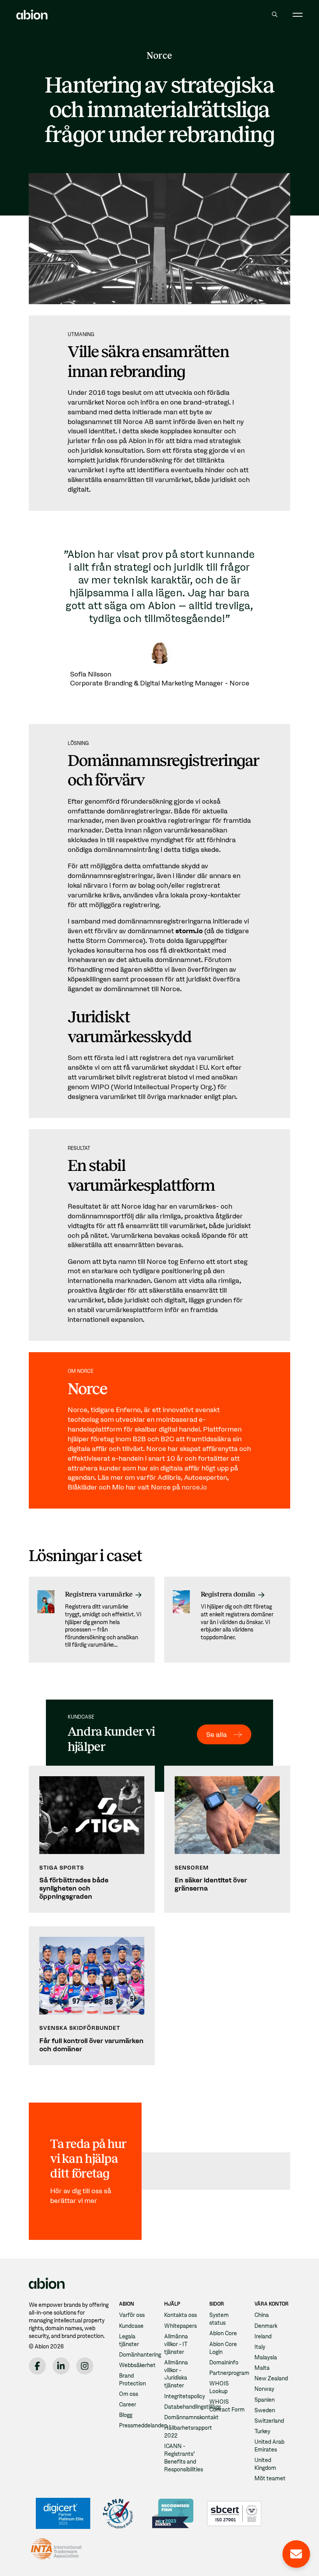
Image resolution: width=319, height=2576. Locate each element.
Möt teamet (270, 2478)
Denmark (266, 2326)
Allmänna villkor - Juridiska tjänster (176, 2374)
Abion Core (223, 2333)
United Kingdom (265, 2464)
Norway (264, 2389)
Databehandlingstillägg (192, 2407)
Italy (260, 2347)
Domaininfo (224, 2362)
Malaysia (266, 2357)
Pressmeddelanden (143, 2425)
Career (128, 2404)
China (262, 2315)
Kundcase (131, 2326)
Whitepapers (181, 2326)
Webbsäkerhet (137, 2365)
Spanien (265, 2400)
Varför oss (132, 2315)
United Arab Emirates (269, 2446)
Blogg (126, 2415)
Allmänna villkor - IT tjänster (176, 2344)
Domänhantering (140, 2355)
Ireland (263, 2336)
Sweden (265, 2410)
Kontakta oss (181, 2315)
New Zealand (271, 2378)
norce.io (194, 1487)
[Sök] (274, 14)
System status (219, 2319)
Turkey (262, 2431)
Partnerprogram (229, 2373)
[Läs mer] (92, 1619)
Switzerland (269, 2421)
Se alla (216, 1734)
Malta (262, 2368)
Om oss (129, 2394)
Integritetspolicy (185, 2396)
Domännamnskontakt (191, 2417)
